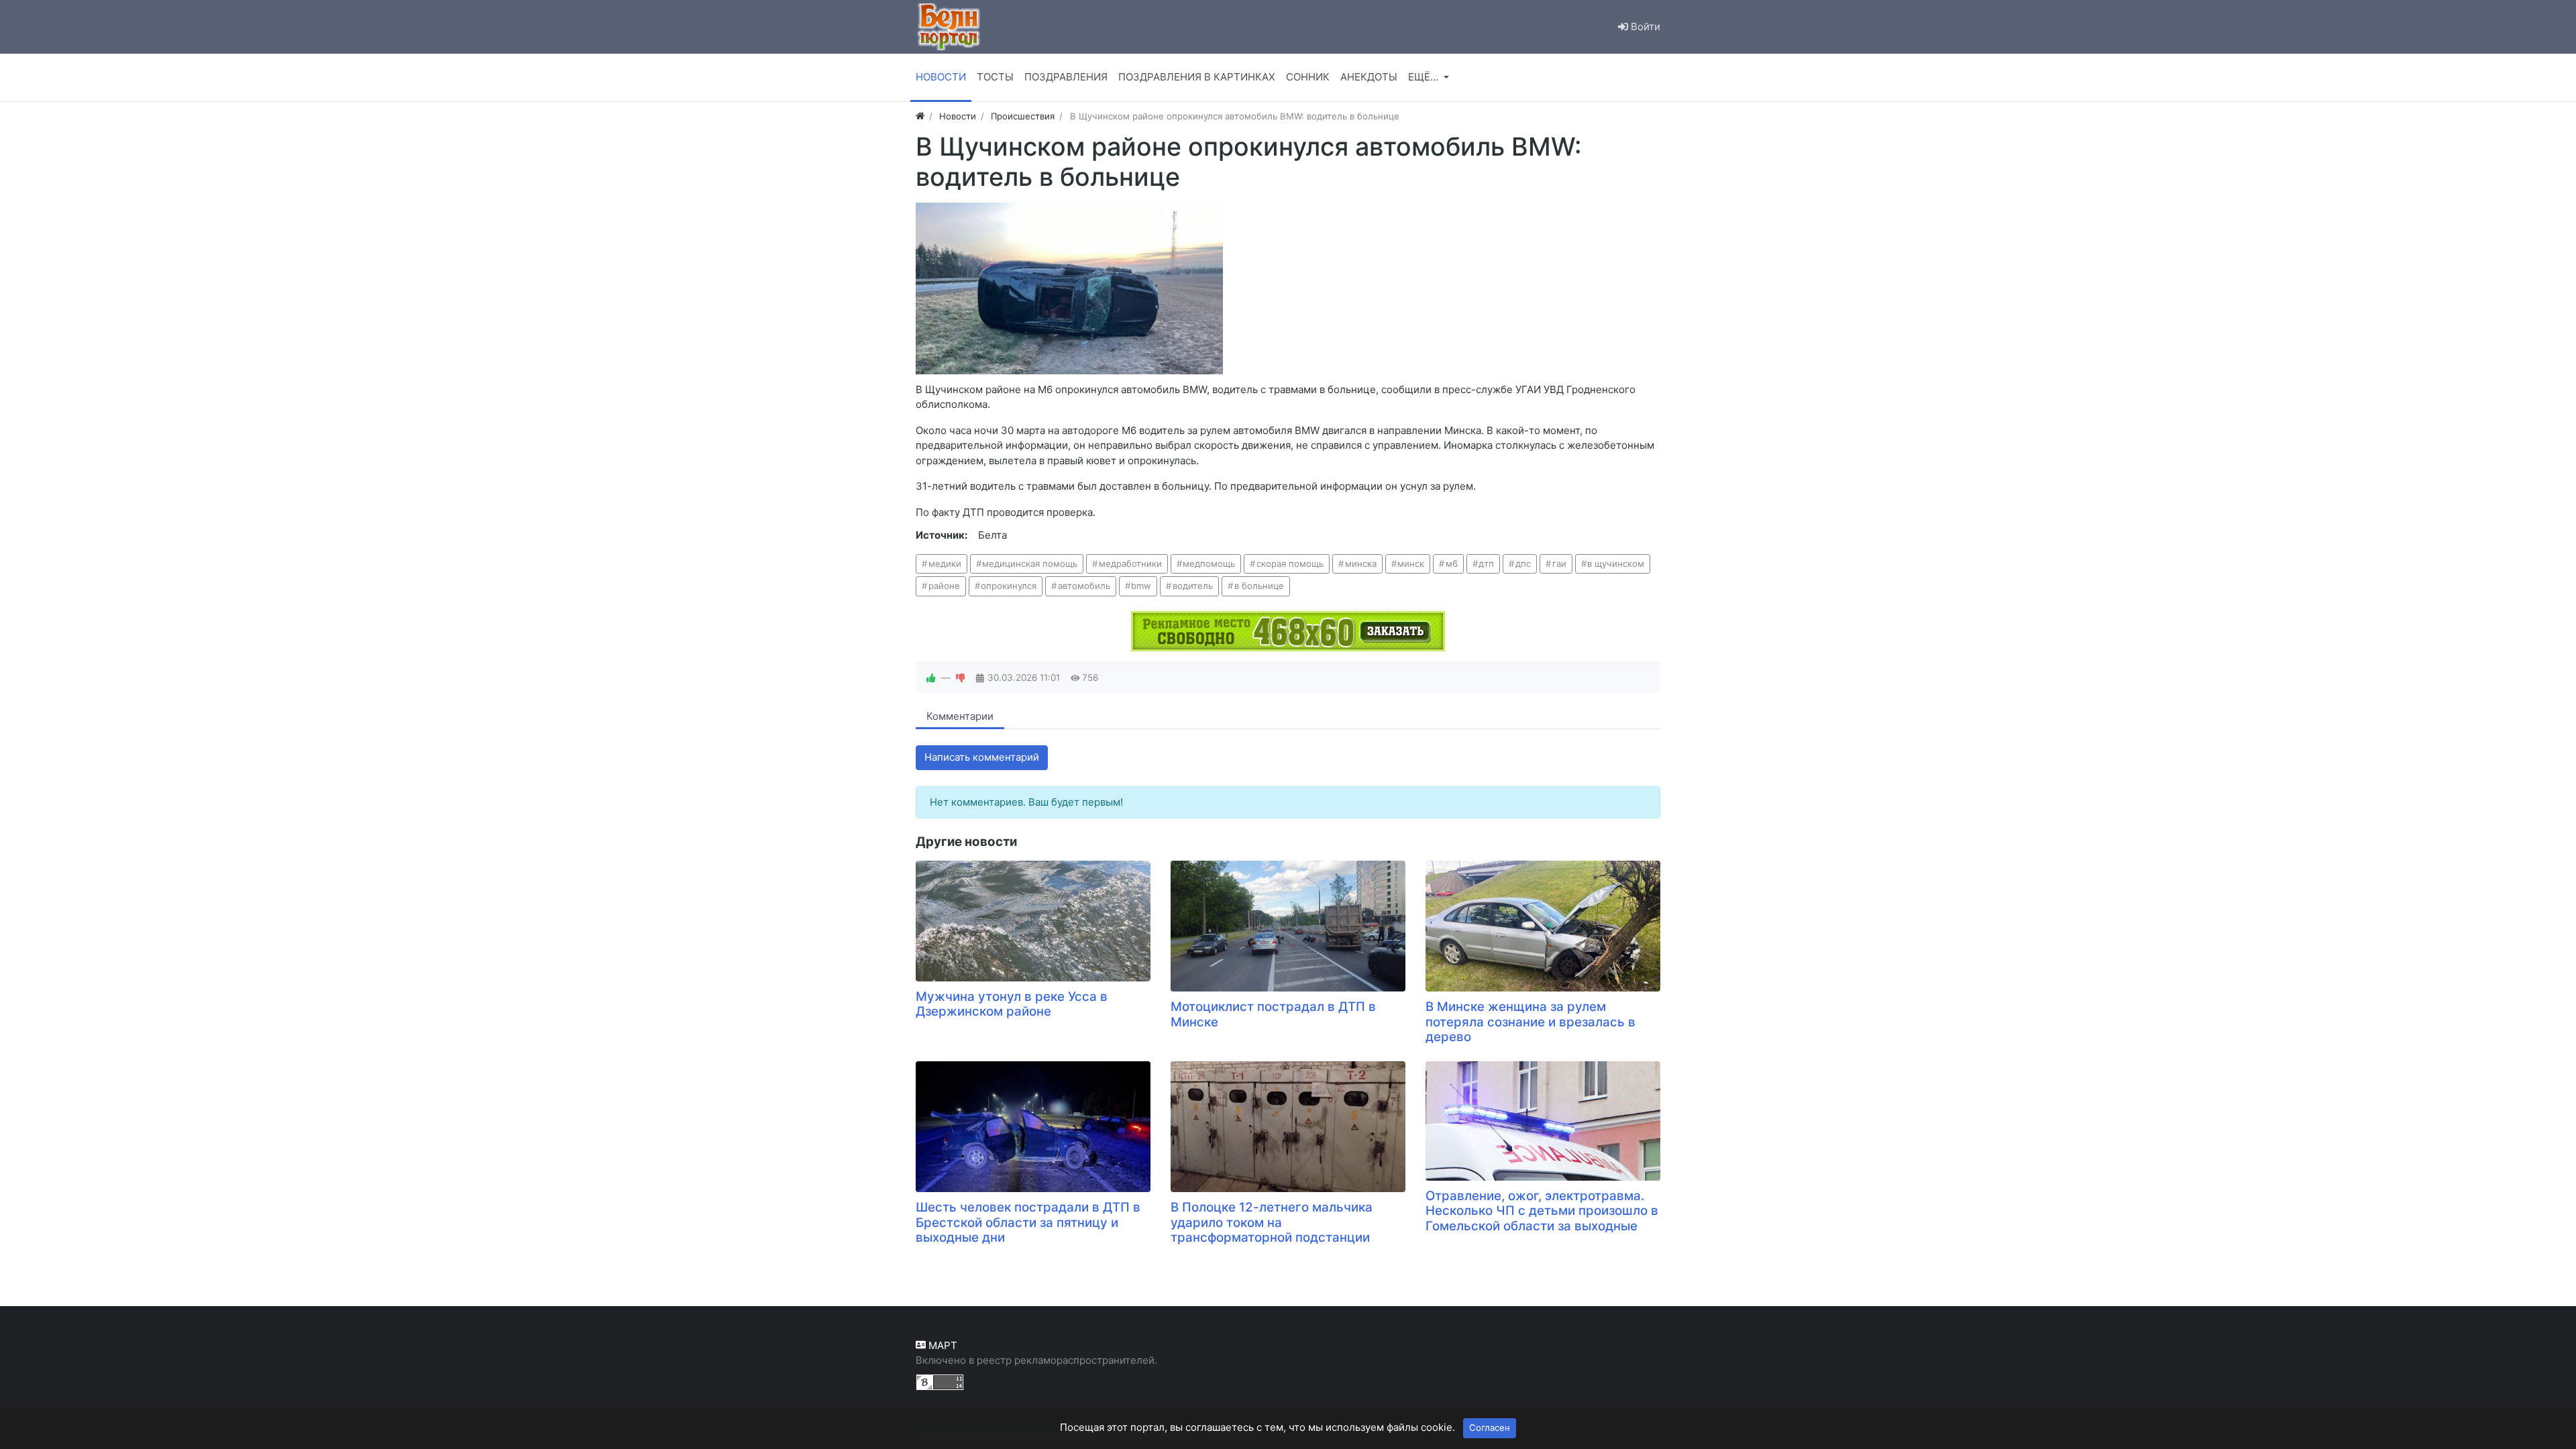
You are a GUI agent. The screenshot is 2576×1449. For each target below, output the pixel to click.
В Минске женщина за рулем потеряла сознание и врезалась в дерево (1531, 1022)
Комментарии (960, 716)
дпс (1523, 563)
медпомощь (1209, 563)
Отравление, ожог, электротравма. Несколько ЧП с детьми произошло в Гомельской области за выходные (1542, 1211)
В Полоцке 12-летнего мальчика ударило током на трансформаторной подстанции (1272, 1222)
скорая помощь (1290, 563)
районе (944, 586)
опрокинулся (1009, 586)
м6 (1452, 563)
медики (945, 563)
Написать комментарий (982, 757)
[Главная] (920, 116)
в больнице (1259, 586)
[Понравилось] (931, 678)
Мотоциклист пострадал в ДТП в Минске (1273, 1014)
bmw (1141, 586)
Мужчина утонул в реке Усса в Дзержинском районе (1012, 1004)
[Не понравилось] (961, 678)
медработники (1130, 563)
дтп (1486, 563)
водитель (1193, 586)
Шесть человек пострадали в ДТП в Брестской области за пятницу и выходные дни (1028, 1222)
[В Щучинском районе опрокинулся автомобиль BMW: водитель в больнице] (1069, 288)
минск (1411, 563)
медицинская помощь (1030, 563)
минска (1361, 563)
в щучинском (1616, 563)
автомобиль (1084, 586)
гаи (1559, 563)
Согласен (1490, 1428)
